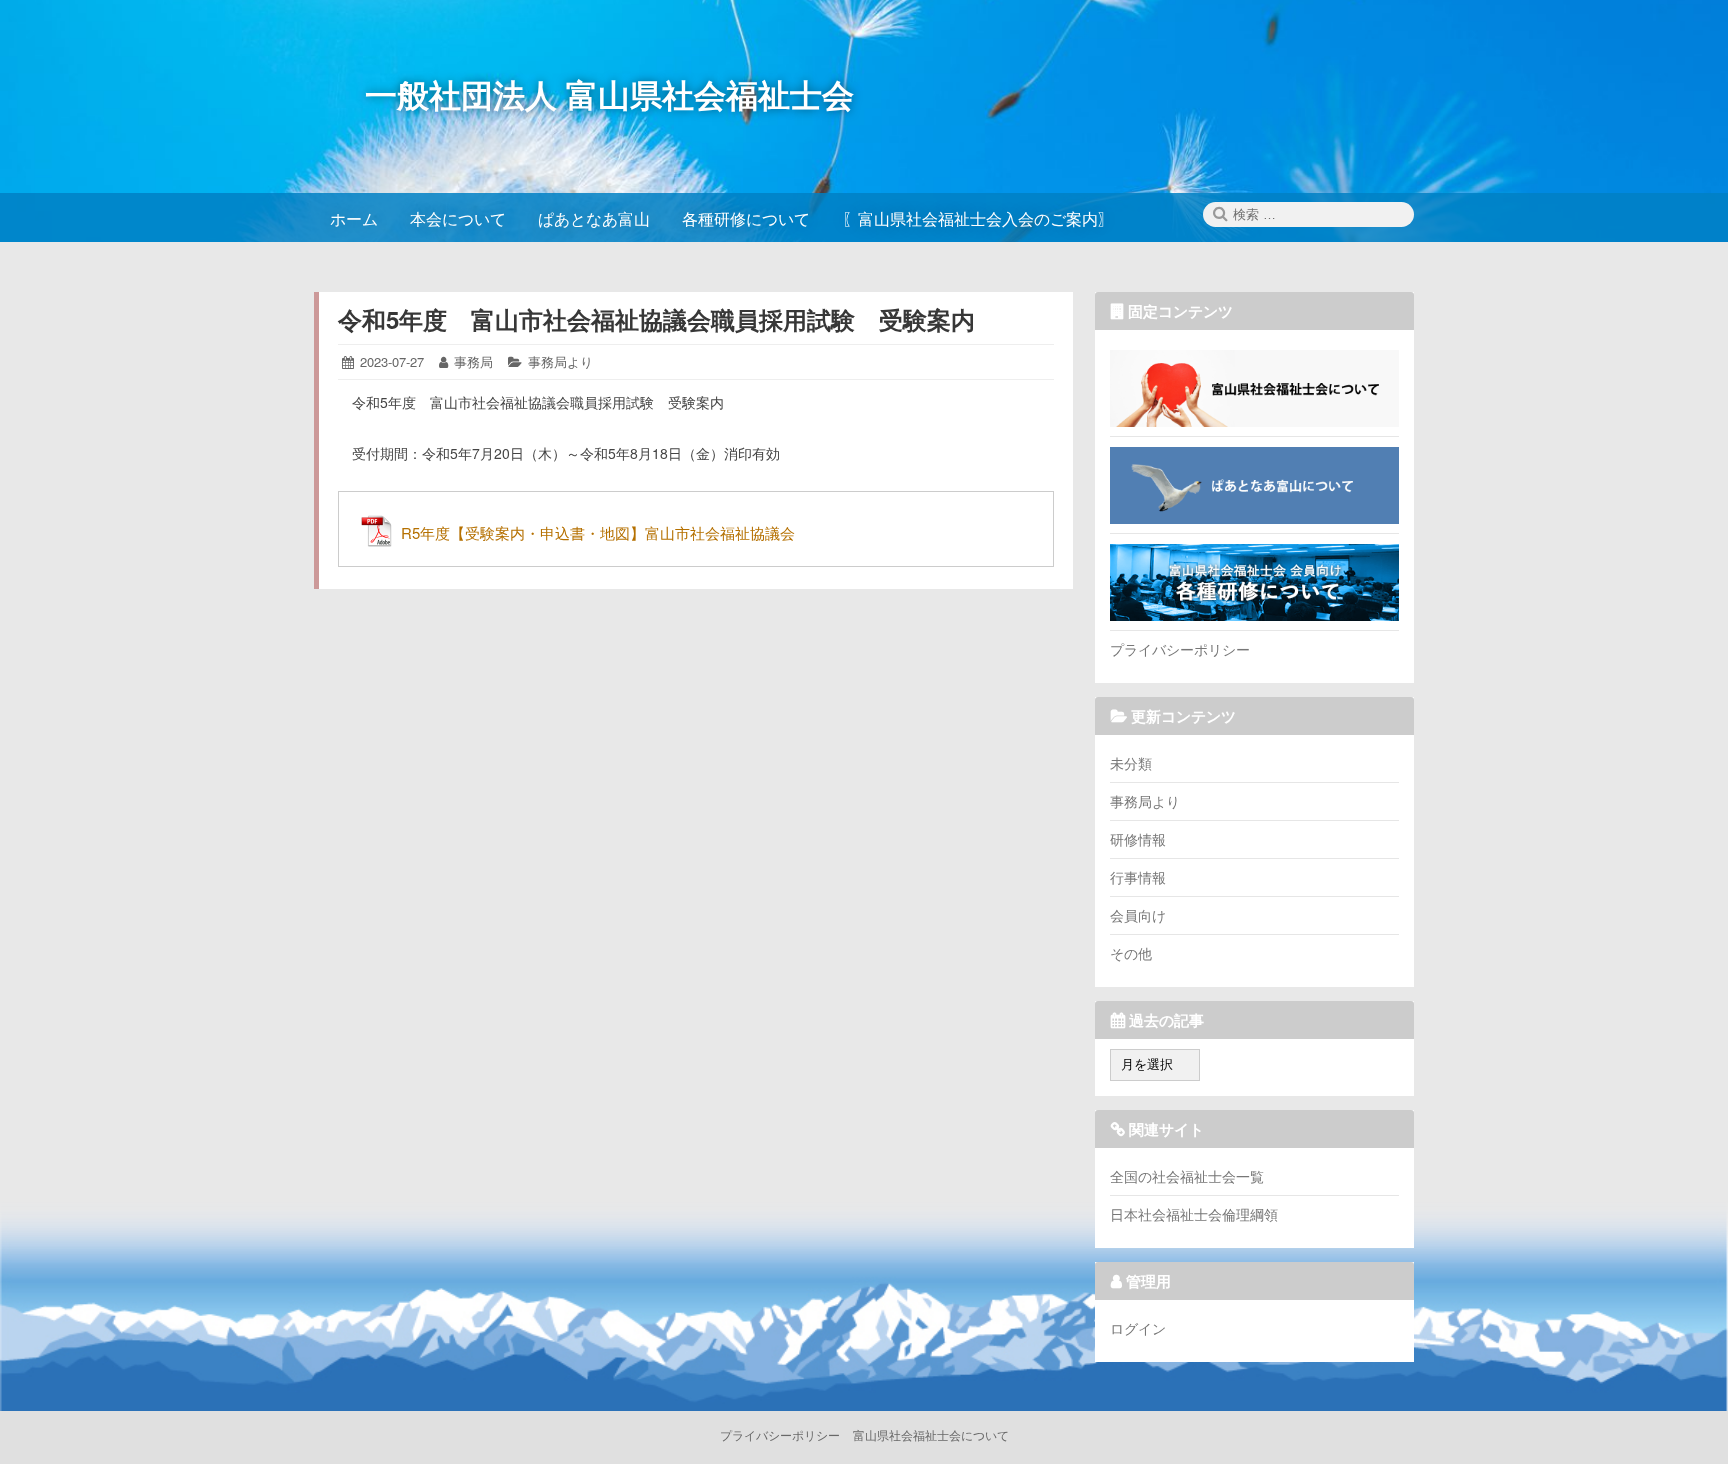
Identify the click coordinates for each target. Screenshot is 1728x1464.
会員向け (1138, 915)
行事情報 (1138, 877)
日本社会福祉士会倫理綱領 (1194, 1214)
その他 (1131, 953)
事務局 (473, 361)
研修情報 (1138, 839)
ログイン (1138, 1328)
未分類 (1131, 763)
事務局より (560, 361)
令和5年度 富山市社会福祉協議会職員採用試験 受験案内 (656, 319)
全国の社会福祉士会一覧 (1187, 1176)
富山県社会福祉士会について (1254, 388)
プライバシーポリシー (1180, 649)
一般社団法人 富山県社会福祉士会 (609, 94)
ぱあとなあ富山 (1254, 485)
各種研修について (1254, 582)
